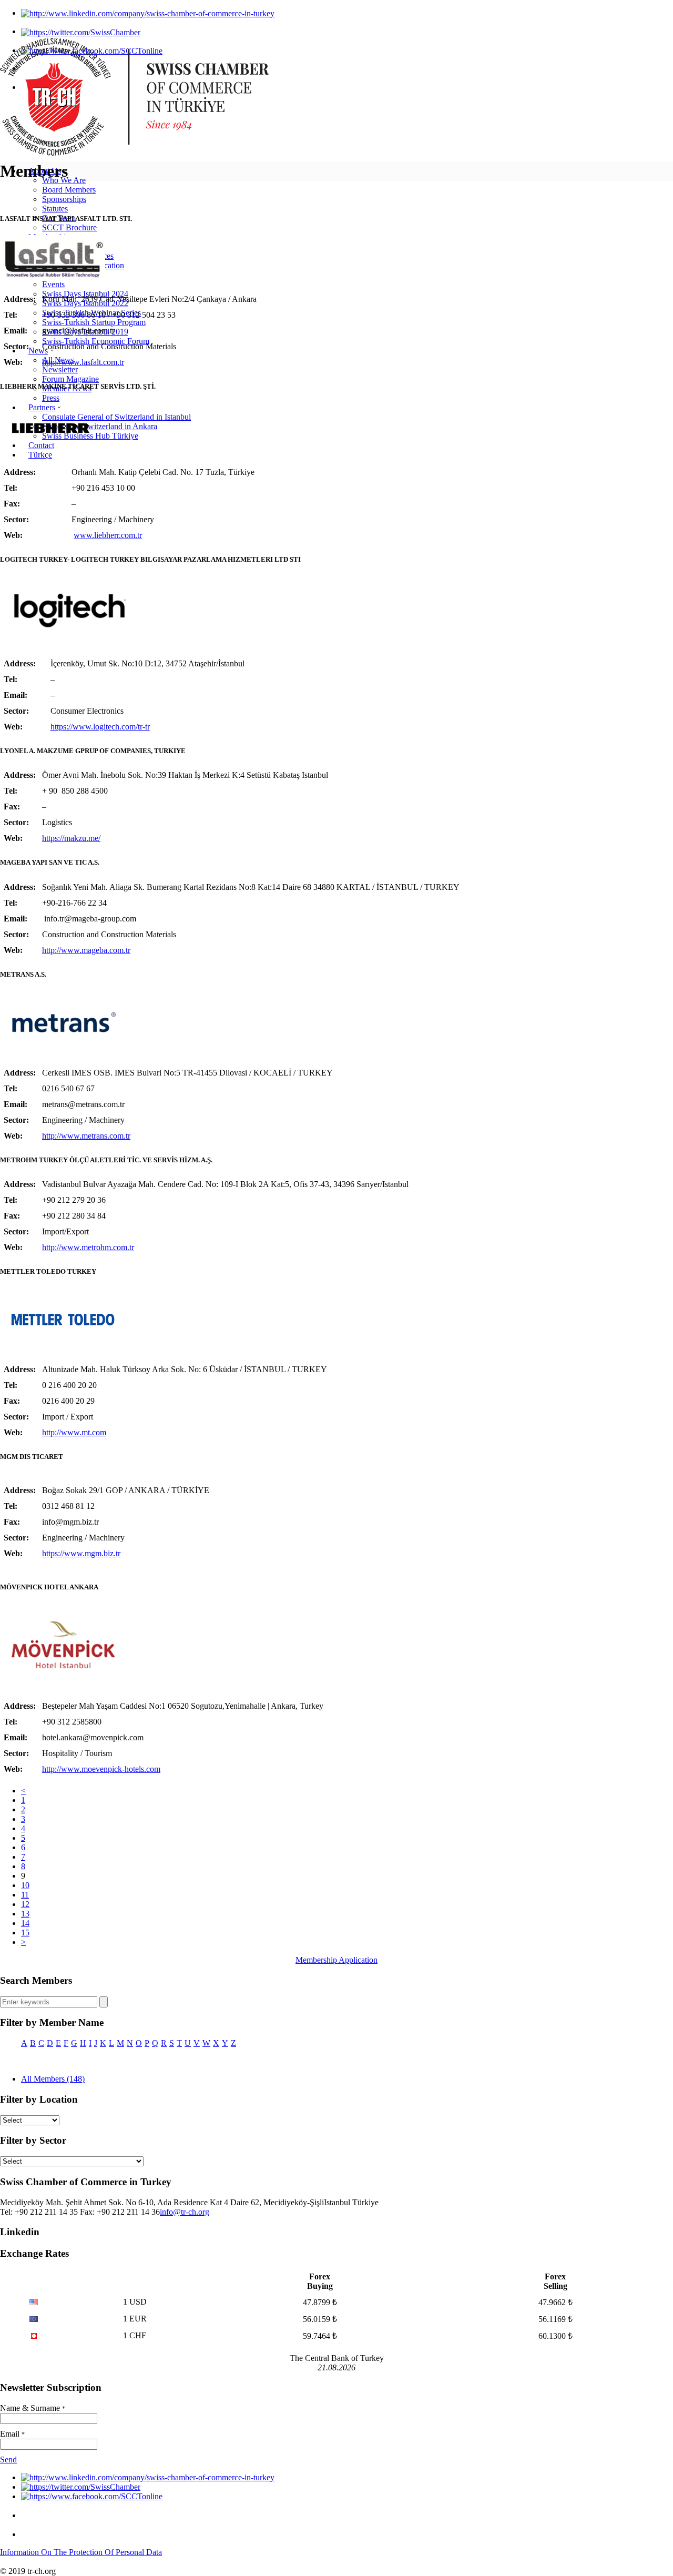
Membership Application (336, 1960)
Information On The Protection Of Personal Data (81, 2552)
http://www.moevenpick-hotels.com (101, 1769)
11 (25, 1895)
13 (25, 1914)
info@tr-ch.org (185, 2212)
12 (25, 1904)
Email (12, 2434)
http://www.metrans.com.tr (86, 1136)
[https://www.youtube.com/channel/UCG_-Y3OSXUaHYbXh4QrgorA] (29, 2534)
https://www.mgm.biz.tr (81, 1553)
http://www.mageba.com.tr (86, 950)
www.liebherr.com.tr (108, 535)
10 (25, 1885)
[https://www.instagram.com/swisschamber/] (29, 2515)
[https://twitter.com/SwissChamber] (81, 31)
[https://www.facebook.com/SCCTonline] (92, 2496)
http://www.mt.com (74, 1432)
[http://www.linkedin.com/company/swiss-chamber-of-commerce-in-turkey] (148, 13)
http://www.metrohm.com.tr (88, 1247)
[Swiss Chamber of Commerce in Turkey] (135, 153)
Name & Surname (33, 2408)
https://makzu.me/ (71, 838)
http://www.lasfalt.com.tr (83, 362)
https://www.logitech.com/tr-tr (100, 727)
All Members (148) (53, 2079)
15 (25, 1933)
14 (25, 1923)
